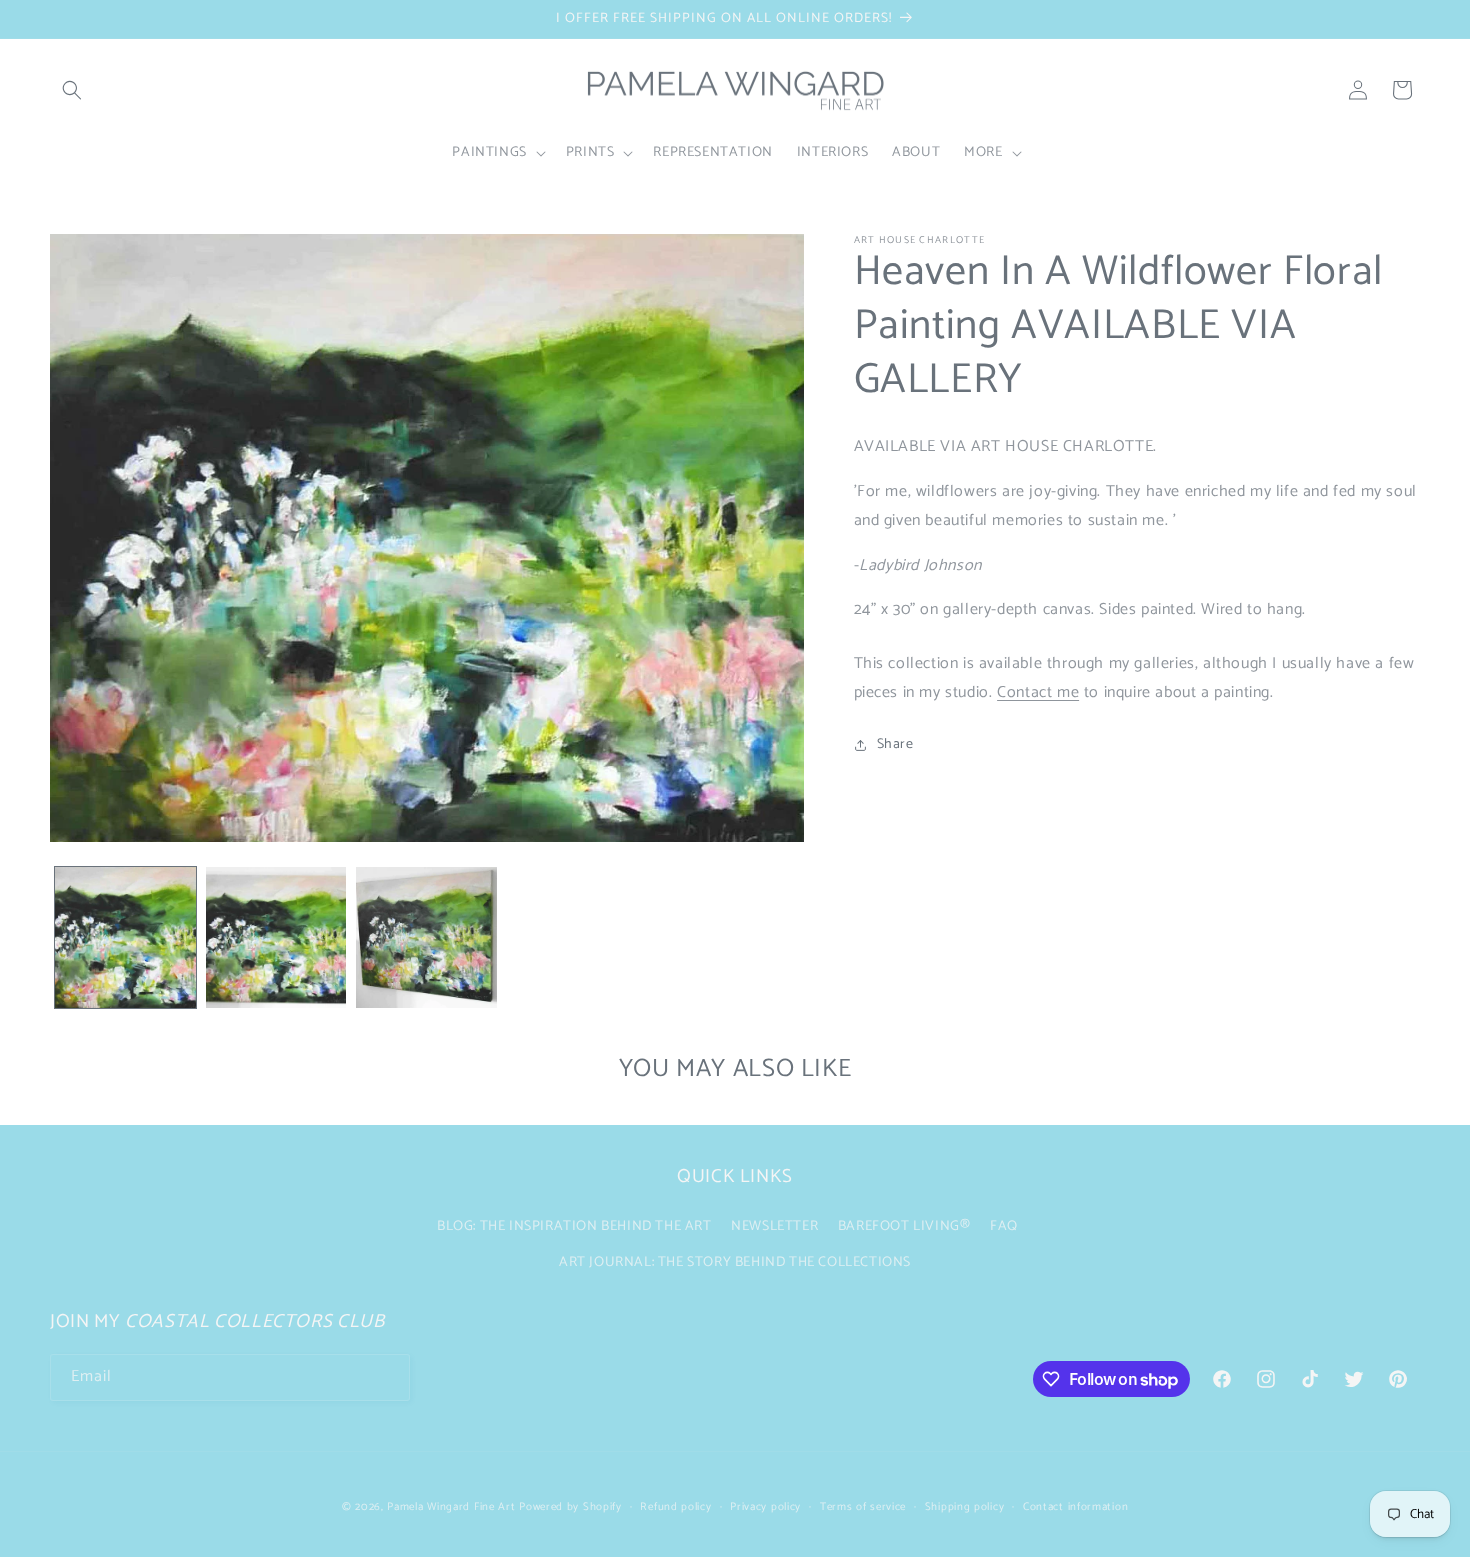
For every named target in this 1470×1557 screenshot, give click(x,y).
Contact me (1038, 692)
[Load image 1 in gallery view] (125, 937)
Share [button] (895, 744)
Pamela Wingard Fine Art (453, 1507)
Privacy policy (765, 1507)
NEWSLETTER (774, 1226)
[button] (72, 90)
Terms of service (863, 1507)
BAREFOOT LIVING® (904, 1226)
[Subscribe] (387, 1377)
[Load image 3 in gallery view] (426, 937)
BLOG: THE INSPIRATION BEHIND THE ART (574, 1226)
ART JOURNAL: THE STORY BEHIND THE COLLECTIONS (735, 1262)
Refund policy (675, 1507)
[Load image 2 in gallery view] (276, 937)
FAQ (1004, 1226)
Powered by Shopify (570, 1507)
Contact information (1075, 1507)
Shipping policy (965, 1507)
